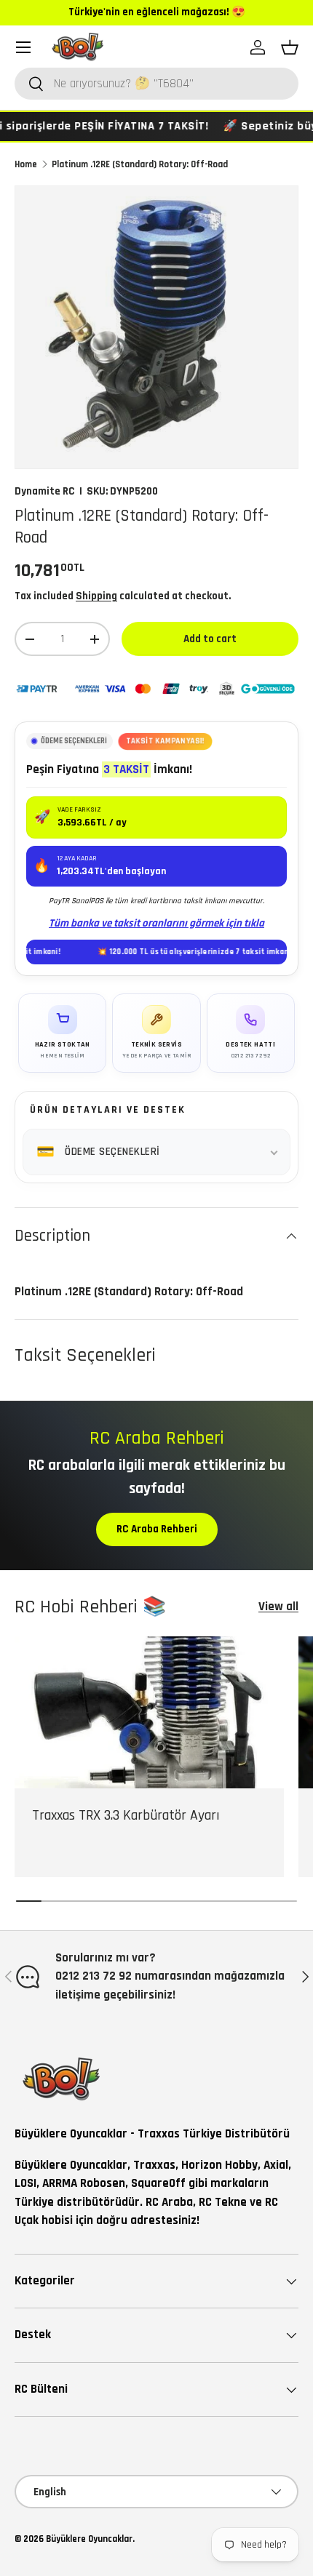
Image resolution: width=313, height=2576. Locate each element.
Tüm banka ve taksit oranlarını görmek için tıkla (156, 923)
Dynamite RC (45, 491)
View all (278, 1607)
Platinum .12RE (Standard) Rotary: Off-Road (140, 164)
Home (26, 164)
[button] (290, 47)
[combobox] (156, 84)
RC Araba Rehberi (157, 1529)
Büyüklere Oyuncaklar (89, 2539)
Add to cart (210, 639)
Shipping (96, 596)
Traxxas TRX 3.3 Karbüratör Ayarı (126, 1816)
